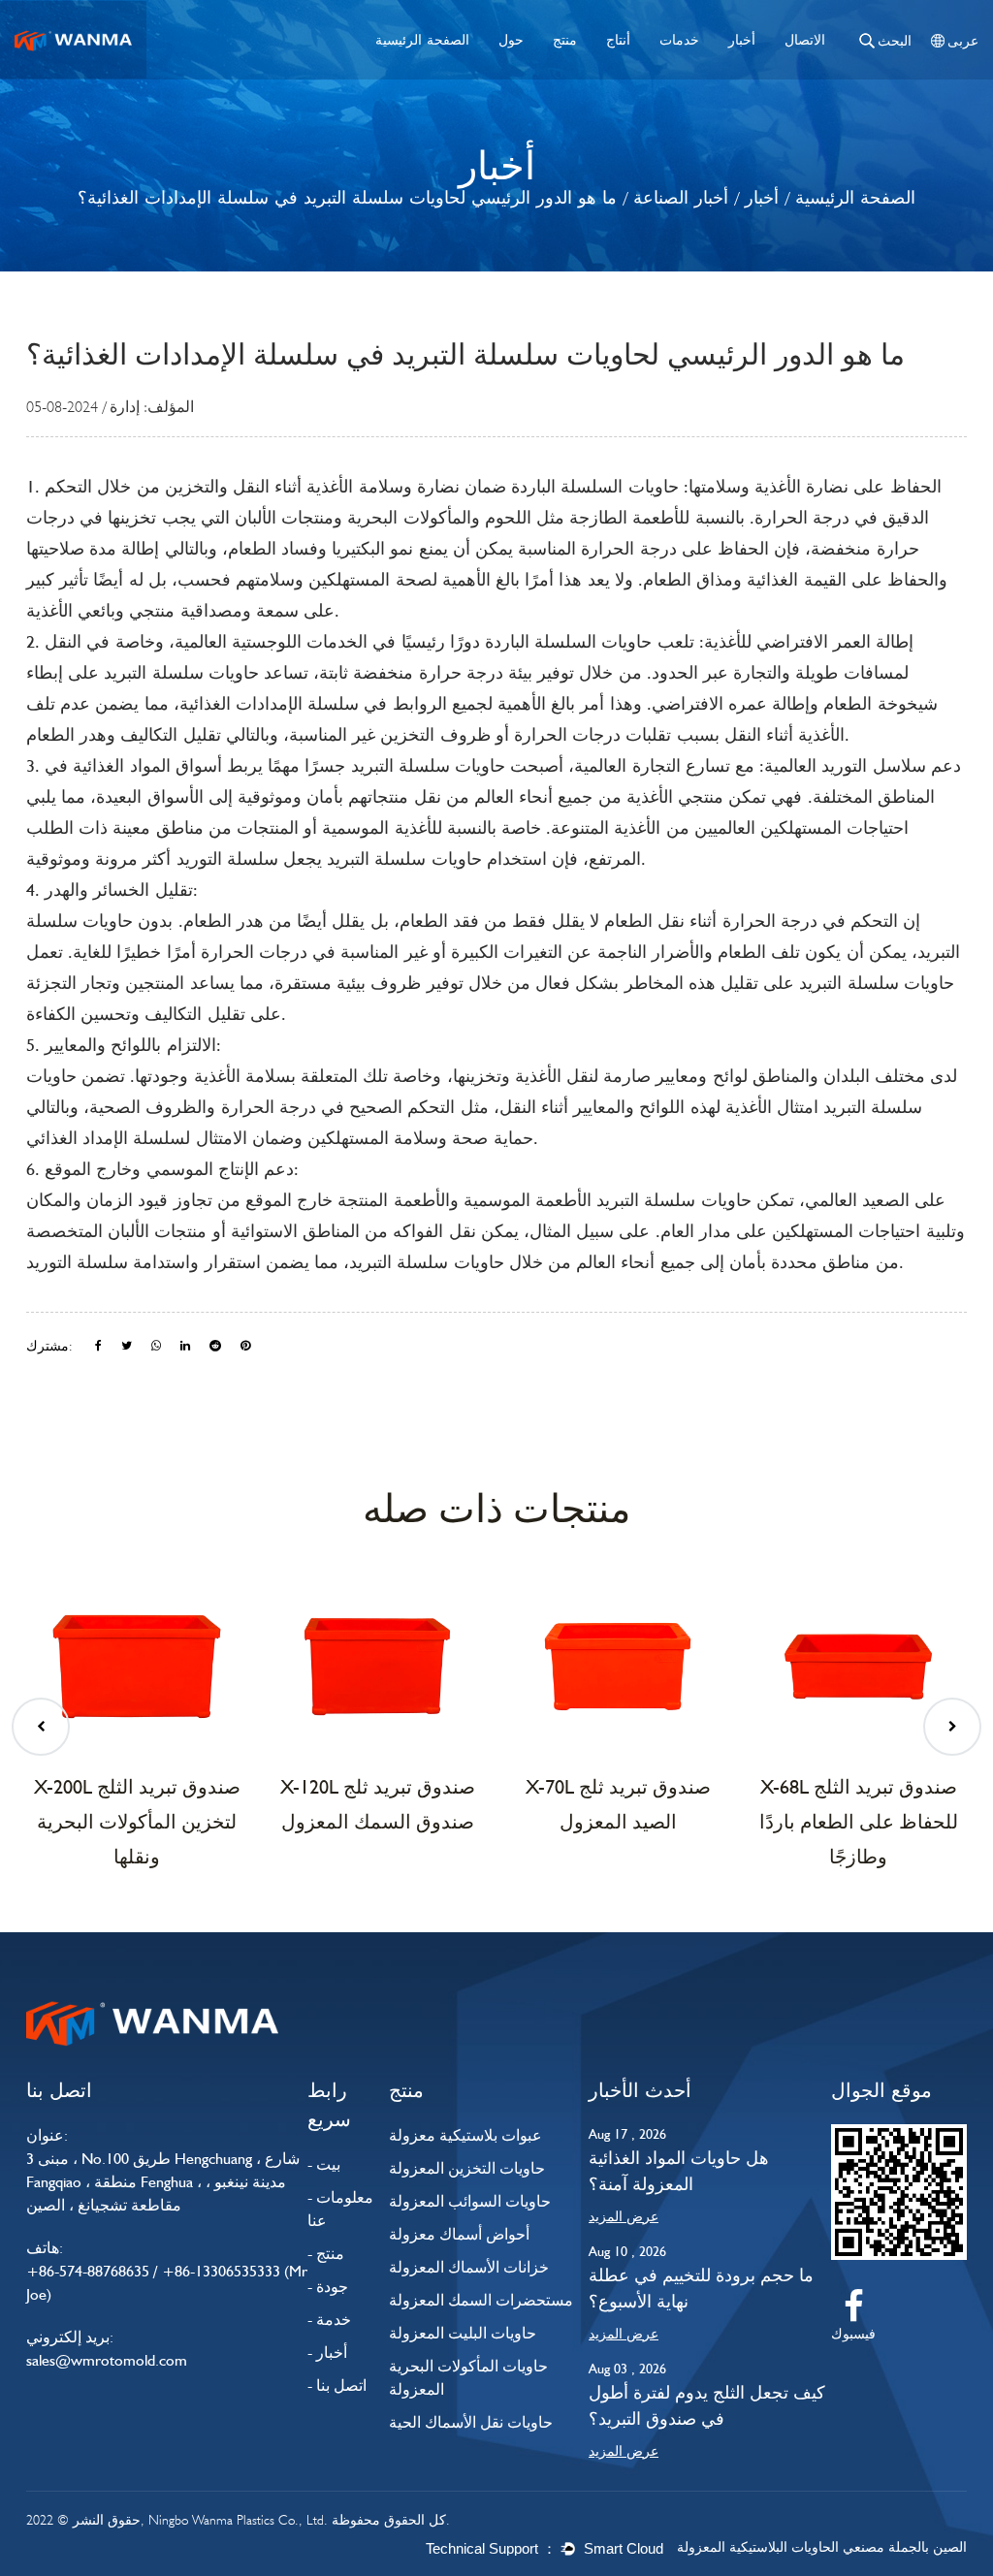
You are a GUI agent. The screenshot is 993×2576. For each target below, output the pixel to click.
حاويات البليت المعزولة (463, 2333)
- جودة (328, 2287)
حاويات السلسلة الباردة (593, 486)
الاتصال (805, 39)
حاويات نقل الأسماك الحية (471, 2422)
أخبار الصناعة (681, 197)
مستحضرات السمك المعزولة (481, 2300)
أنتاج (618, 39)
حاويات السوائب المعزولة (470, 2201)
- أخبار (327, 2353)
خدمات (679, 39)
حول (511, 39)
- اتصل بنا (337, 2385)
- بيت (324, 2164)
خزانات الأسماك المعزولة (469, 2267)
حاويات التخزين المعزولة (467, 2168)
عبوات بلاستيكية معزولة (465, 2135)
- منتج (326, 2254)
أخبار (742, 39)
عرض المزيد (624, 2216)
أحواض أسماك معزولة (459, 2234)
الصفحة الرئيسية (422, 39)
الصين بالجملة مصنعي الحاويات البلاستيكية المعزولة (822, 2547)
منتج (565, 39)
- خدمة (329, 2320)
